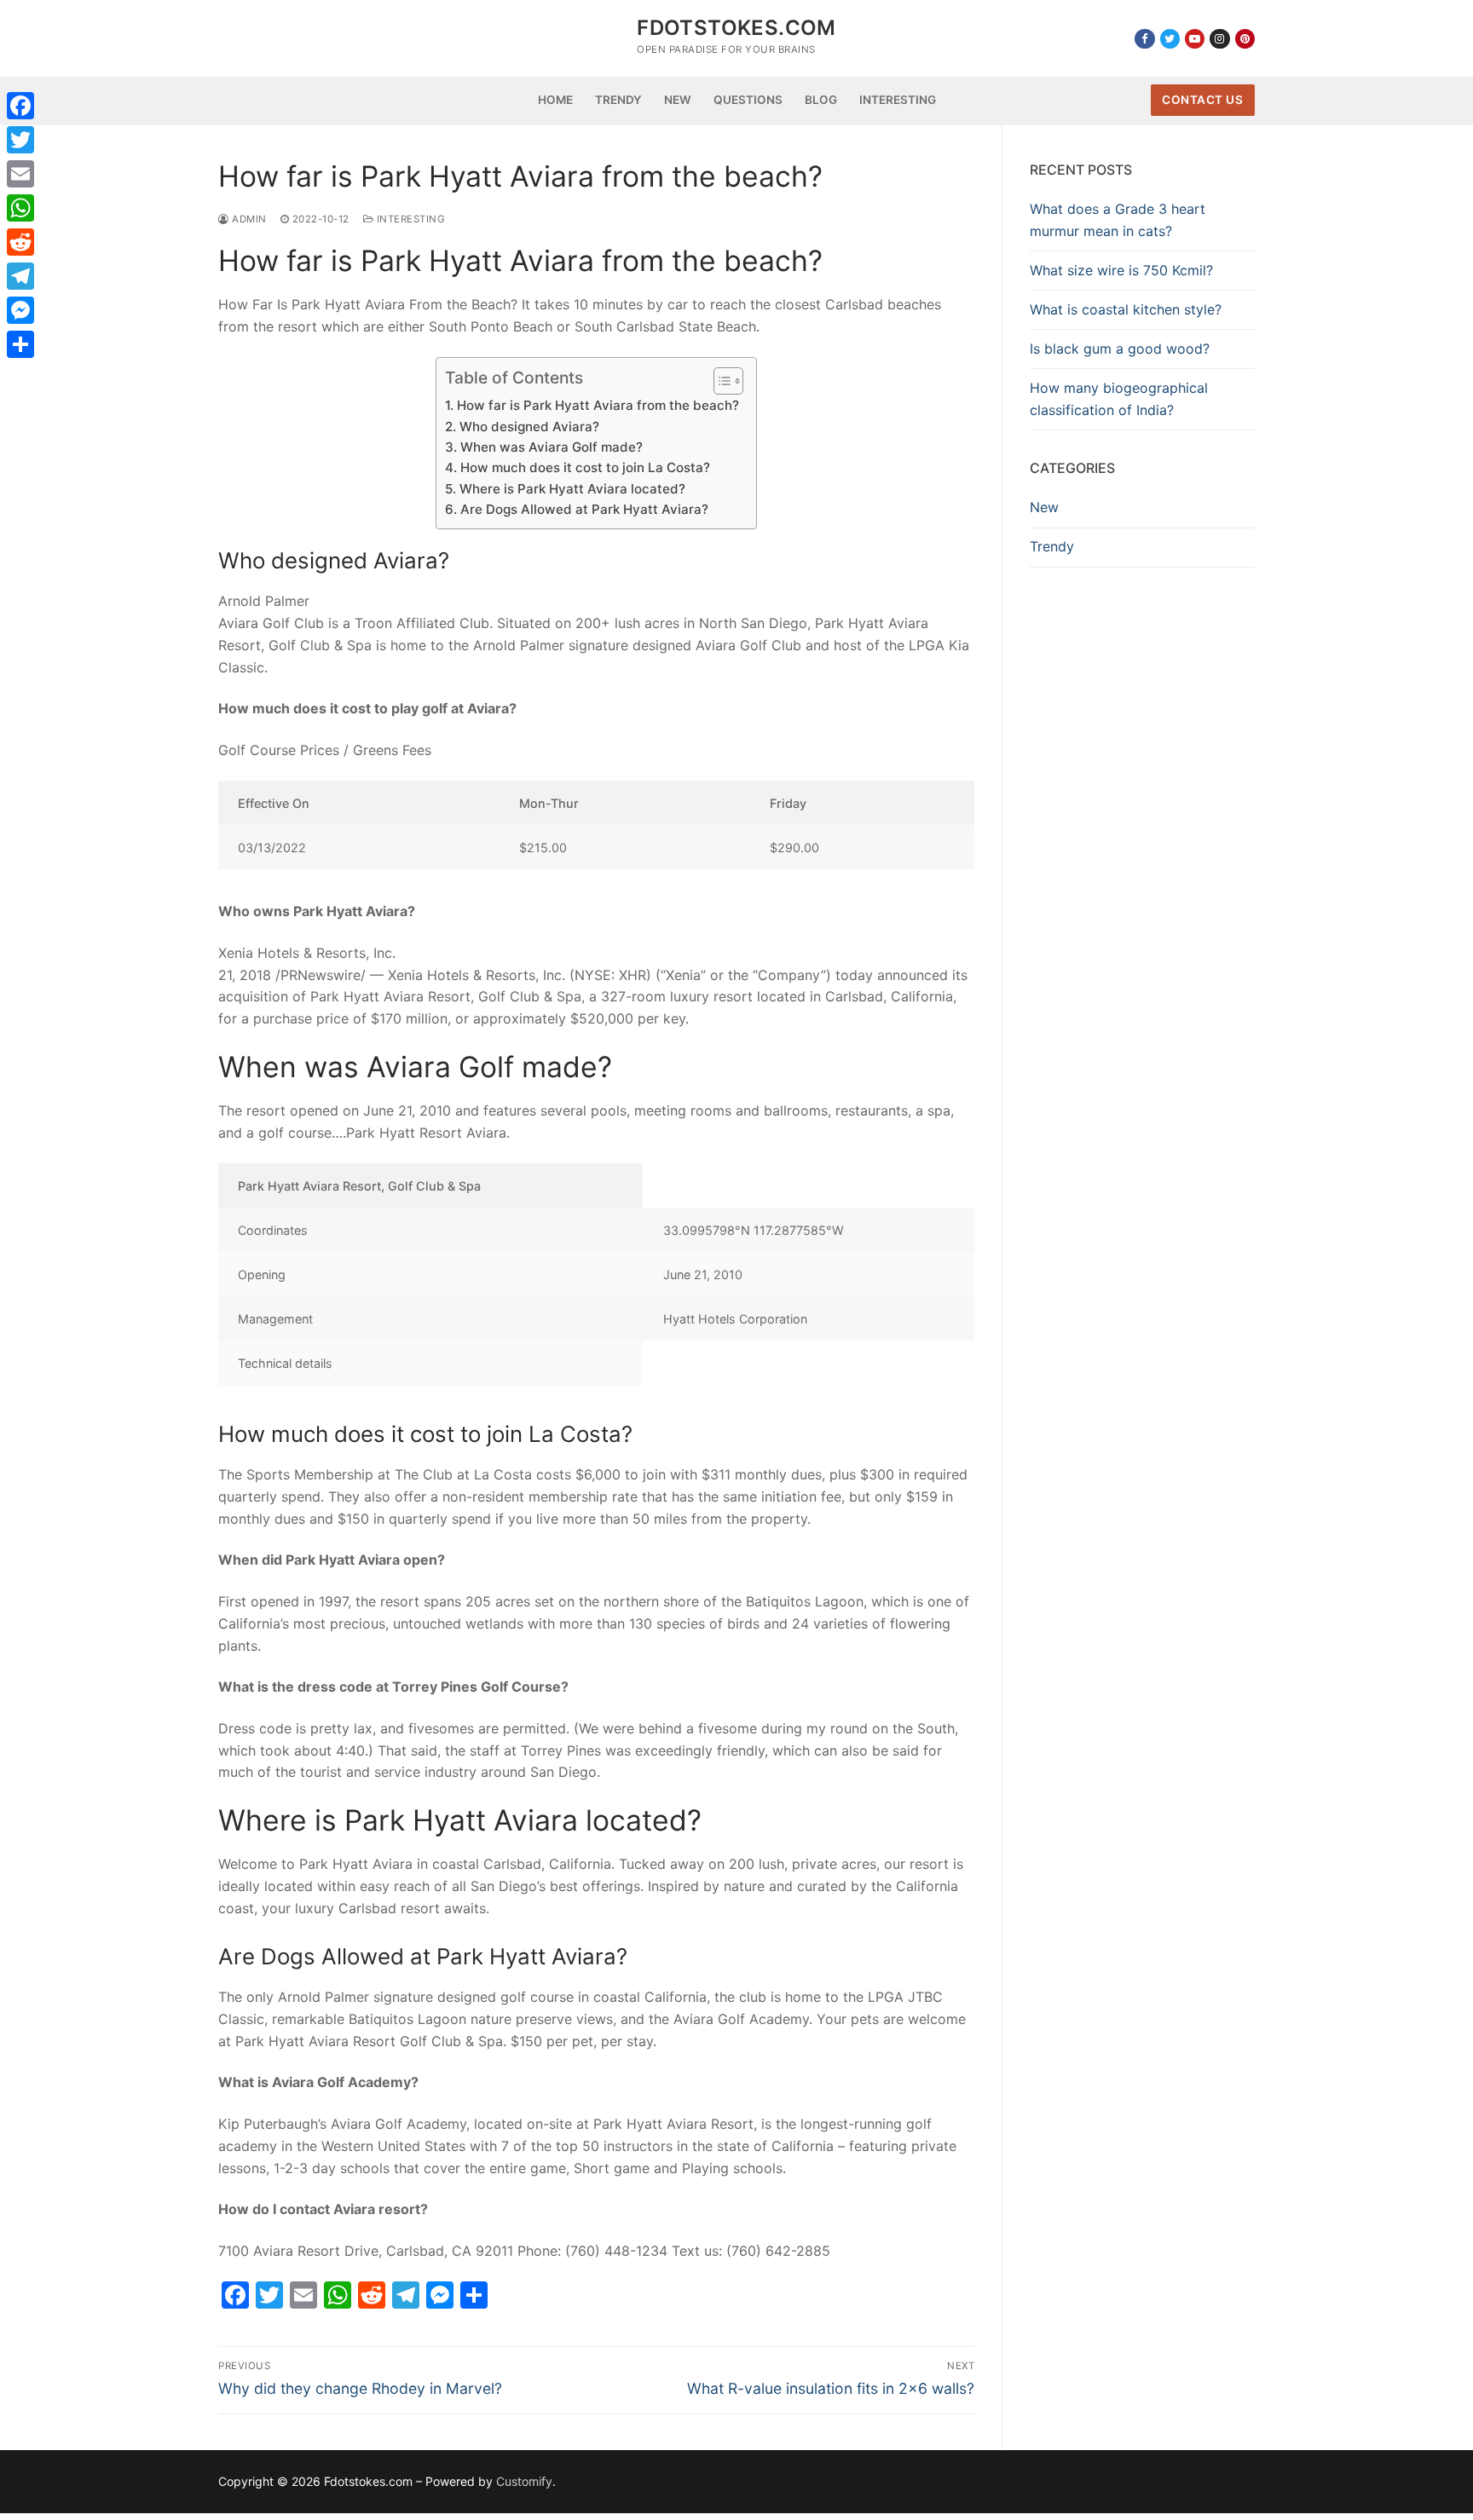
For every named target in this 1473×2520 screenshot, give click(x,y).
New (1044, 507)
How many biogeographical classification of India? (1119, 399)
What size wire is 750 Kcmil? (1121, 270)
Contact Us (1202, 100)
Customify (524, 2481)
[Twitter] (1170, 39)
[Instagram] (1219, 39)
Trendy (1052, 546)
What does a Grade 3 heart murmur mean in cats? (1118, 220)
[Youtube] (1195, 39)
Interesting (409, 219)
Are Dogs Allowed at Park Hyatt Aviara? (584, 509)
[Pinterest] (1245, 39)
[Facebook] (1144, 39)
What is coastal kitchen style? (1126, 309)
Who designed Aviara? (529, 427)
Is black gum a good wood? (1120, 349)
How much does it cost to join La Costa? (585, 467)
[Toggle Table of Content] (720, 381)
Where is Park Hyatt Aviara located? (572, 489)
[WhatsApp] (20, 208)
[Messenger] (20, 310)
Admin (248, 219)
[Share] (20, 344)
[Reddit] (20, 242)
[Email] (20, 174)
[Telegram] (20, 276)
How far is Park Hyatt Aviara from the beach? (598, 405)
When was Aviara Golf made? (551, 447)
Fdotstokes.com (736, 28)
